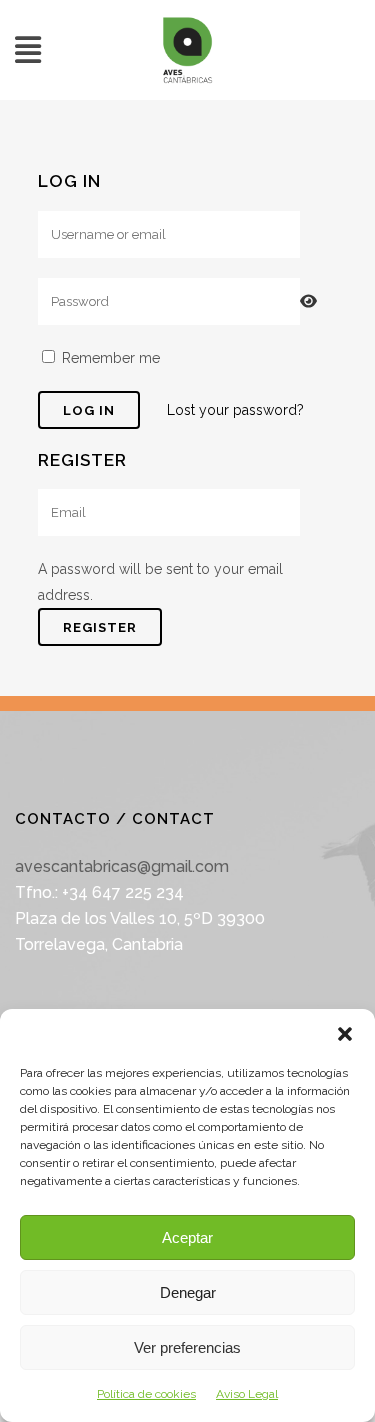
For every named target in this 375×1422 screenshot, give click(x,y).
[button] (345, 1034)
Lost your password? (235, 410)
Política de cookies (146, 1394)
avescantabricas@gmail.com (122, 866)
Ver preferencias (187, 1347)
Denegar (188, 1292)
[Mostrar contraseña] (308, 301)
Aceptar (187, 1237)
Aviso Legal (247, 1394)
